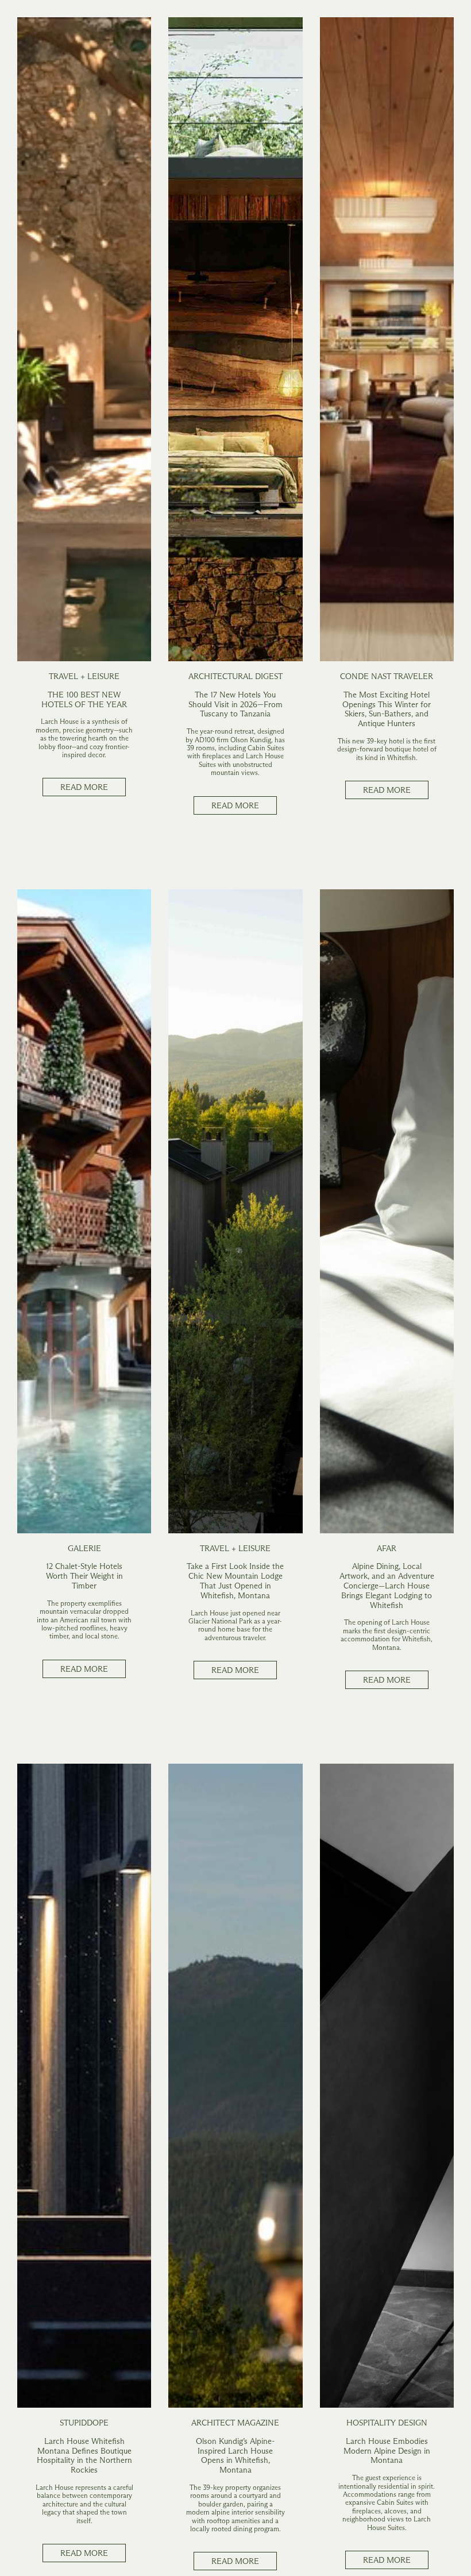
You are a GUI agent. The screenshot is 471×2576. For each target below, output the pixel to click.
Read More (84, 787)
